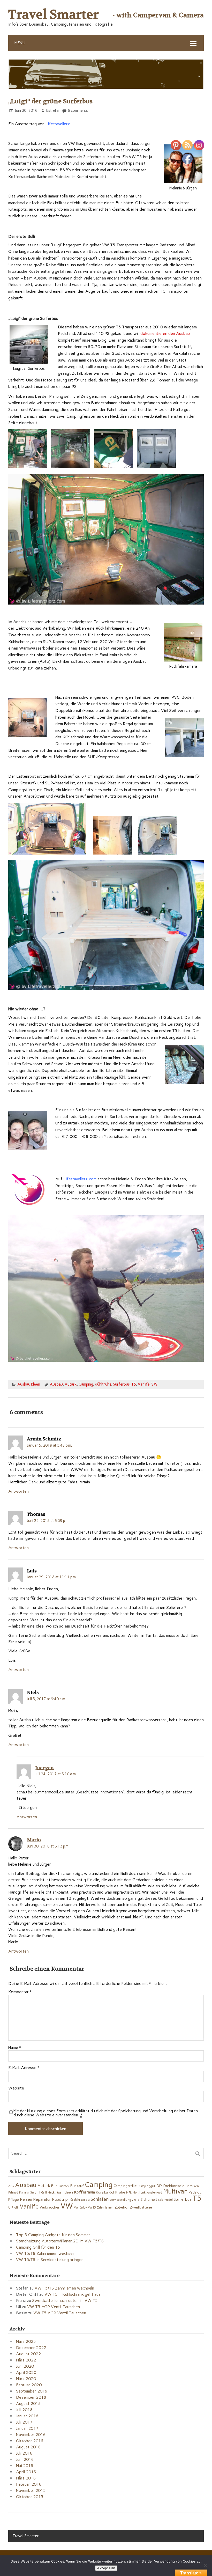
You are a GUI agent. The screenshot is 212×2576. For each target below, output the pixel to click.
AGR (11, 2186)
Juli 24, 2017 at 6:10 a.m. (56, 1774)
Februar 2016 (29, 2484)
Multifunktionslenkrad (147, 2193)
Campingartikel (126, 2186)
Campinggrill (147, 2186)
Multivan (175, 2191)
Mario (34, 1840)
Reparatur (42, 2199)
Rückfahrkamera (79, 2200)
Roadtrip (60, 2199)
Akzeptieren (106, 2568)
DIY (160, 2186)
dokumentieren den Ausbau (165, 333)
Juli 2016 (24, 2453)
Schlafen (100, 2199)
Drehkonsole (174, 2186)
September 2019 (32, 2391)
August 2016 (28, 2447)
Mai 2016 (25, 2466)
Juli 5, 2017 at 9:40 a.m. (46, 1699)
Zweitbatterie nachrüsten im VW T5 (65, 2301)
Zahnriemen (105, 2208)
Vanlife (144, 1384)
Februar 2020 (29, 2385)
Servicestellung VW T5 (125, 2200)
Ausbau (56, 1384)
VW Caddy (80, 2208)
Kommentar (20, 1992)
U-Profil (13, 2208)
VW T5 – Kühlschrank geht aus (73, 2294)
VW (154, 1384)
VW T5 (92, 2208)
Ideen (68, 2192)
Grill (44, 2193)
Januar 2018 (27, 2416)
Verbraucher (50, 2207)
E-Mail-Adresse (24, 2068)
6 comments (78, 111)
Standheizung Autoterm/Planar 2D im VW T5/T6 (60, 2241)
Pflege (14, 2199)
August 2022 (28, 2354)
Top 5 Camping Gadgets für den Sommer (53, 2235)
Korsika (102, 2192)
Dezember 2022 (31, 2348)
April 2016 (26, 2472)
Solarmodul (165, 2200)
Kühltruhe (103, 1384)
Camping (86, 1384)
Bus (54, 2186)
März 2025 (26, 2341)
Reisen (26, 2199)
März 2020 (26, 2379)
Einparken (192, 2186)
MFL (129, 2193)
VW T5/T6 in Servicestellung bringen (50, 2260)
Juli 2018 (24, 2410)
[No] (206, 2565)
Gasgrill (35, 2193)
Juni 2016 (25, 2459)
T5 (134, 1384)
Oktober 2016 (30, 2441)
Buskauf (77, 2186)
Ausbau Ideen (29, 1384)
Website (16, 2088)
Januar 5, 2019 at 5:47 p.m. (49, 1445)
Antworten (18, 1491)
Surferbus (121, 1384)
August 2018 (28, 2404)
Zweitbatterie (141, 2207)
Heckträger (55, 2193)
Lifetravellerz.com (80, 1179)
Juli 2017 (24, 2422)
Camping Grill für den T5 (38, 2247)
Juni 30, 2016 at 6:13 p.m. (48, 1846)
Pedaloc (195, 2192)
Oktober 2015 (30, 2497)
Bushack (64, 2186)
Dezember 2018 (31, 2397)
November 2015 (31, 2490)
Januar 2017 (27, 2428)
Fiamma (24, 2193)
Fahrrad (13, 2193)
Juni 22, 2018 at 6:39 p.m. (48, 1521)
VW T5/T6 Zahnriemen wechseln (46, 2253)
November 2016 (31, 2435)
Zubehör (122, 2207)
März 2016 (26, 2478)
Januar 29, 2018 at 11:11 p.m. (52, 1577)
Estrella (52, 111)
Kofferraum (84, 2192)
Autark (71, 1384)
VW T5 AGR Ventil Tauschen (54, 2307)
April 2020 (26, 2372)
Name (15, 2048)
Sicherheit (149, 2199)
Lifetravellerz (57, 124)
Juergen (44, 1768)
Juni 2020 (25, 2366)
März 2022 (26, 2360)
